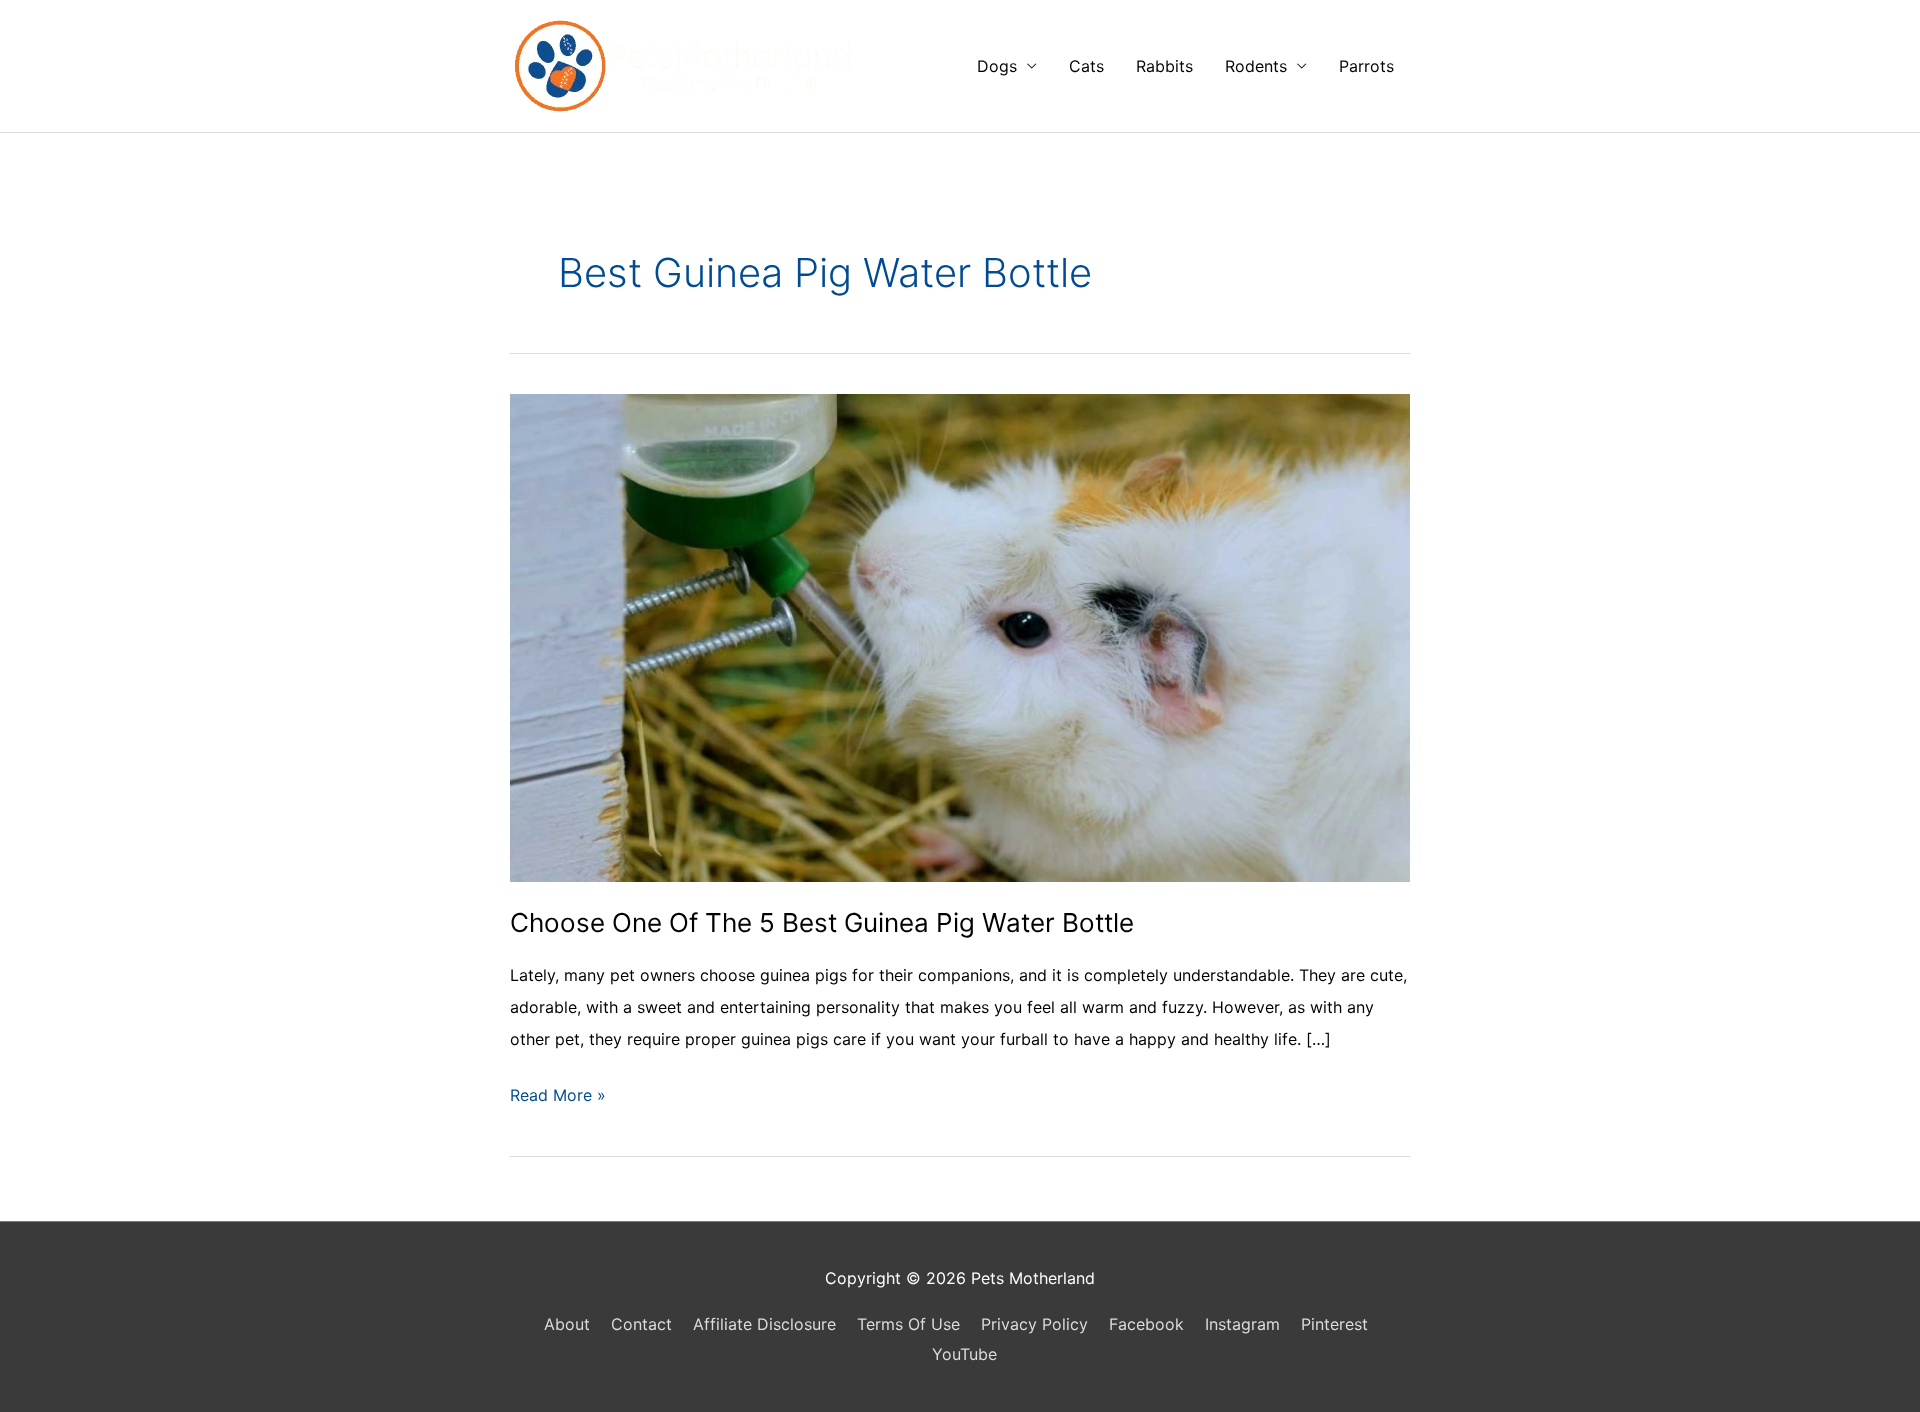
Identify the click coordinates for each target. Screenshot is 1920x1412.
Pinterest (1334, 1324)
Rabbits (1164, 66)
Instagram (1242, 1324)
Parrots (1366, 66)
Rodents (1256, 66)
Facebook (1146, 1324)
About (567, 1324)
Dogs (997, 66)
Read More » (558, 1097)
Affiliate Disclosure (764, 1324)
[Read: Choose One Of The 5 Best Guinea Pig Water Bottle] (960, 636)
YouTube (964, 1354)
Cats (1086, 66)
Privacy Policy (1034, 1324)
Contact (641, 1324)
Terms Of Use (908, 1324)
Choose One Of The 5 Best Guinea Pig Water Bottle (822, 922)
